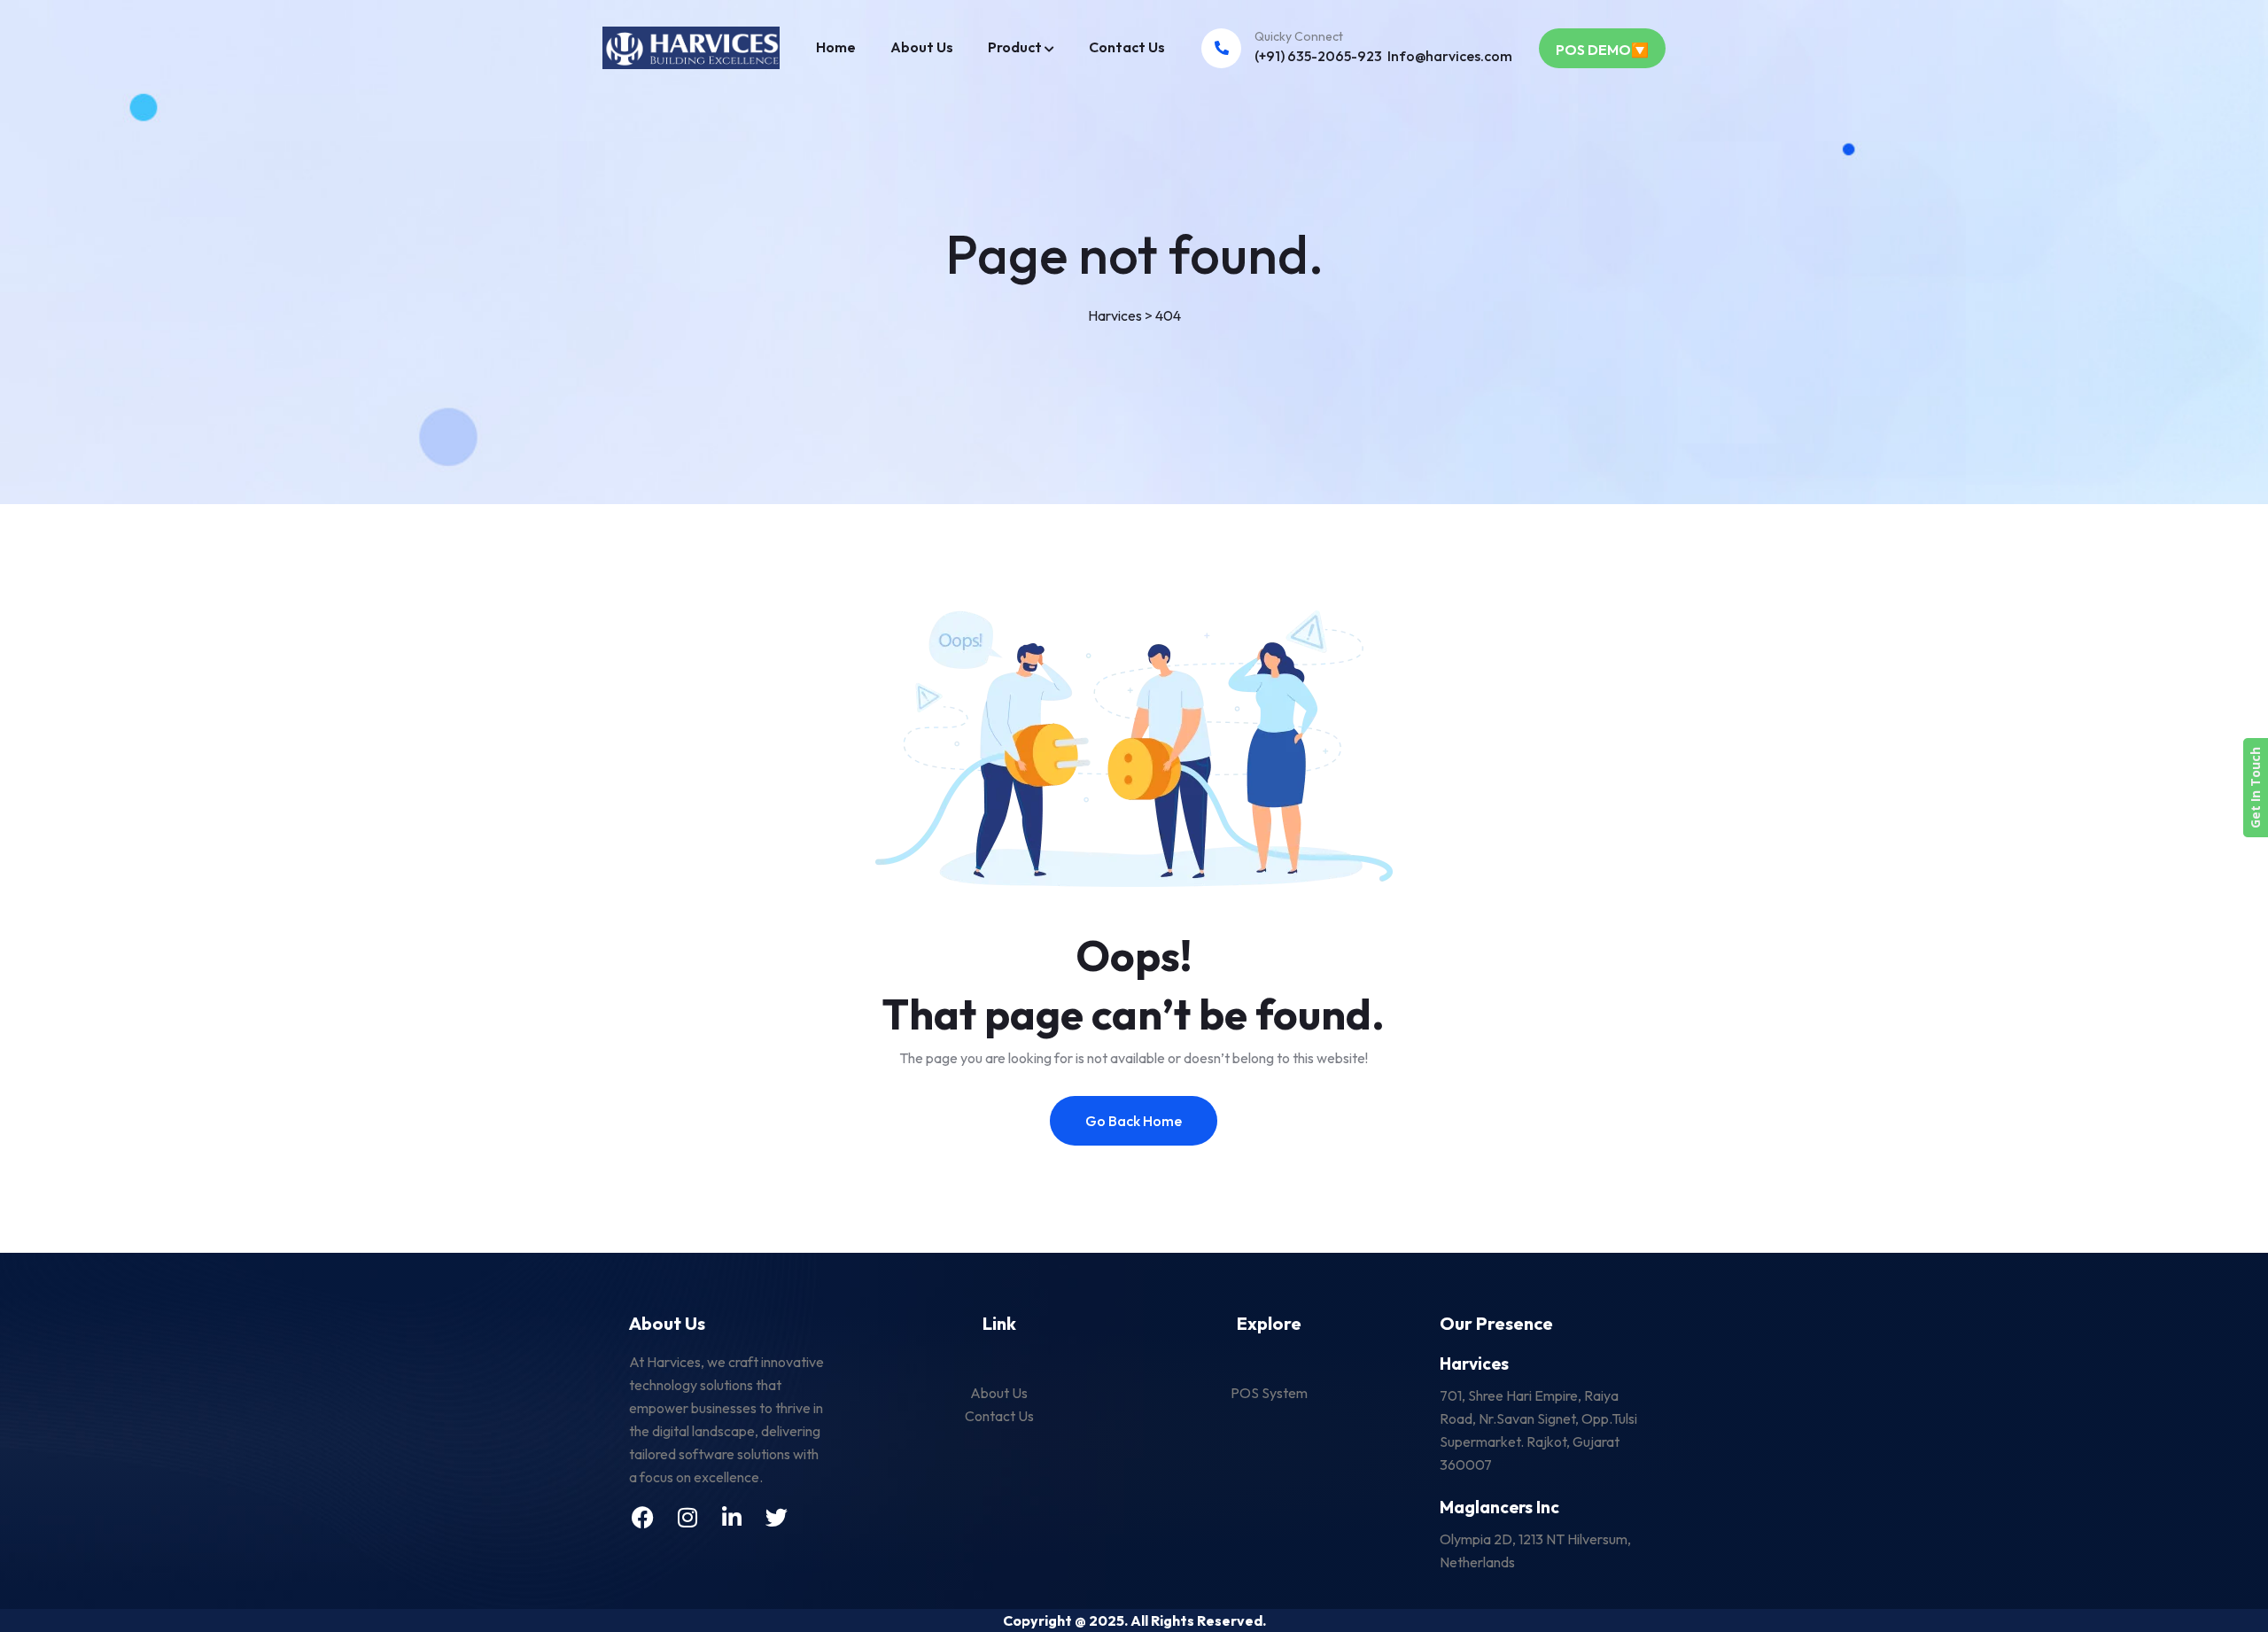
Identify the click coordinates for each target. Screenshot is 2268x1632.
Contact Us (1127, 47)
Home (836, 47)
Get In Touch (2255, 788)
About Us (922, 47)
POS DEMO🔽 (1602, 50)
